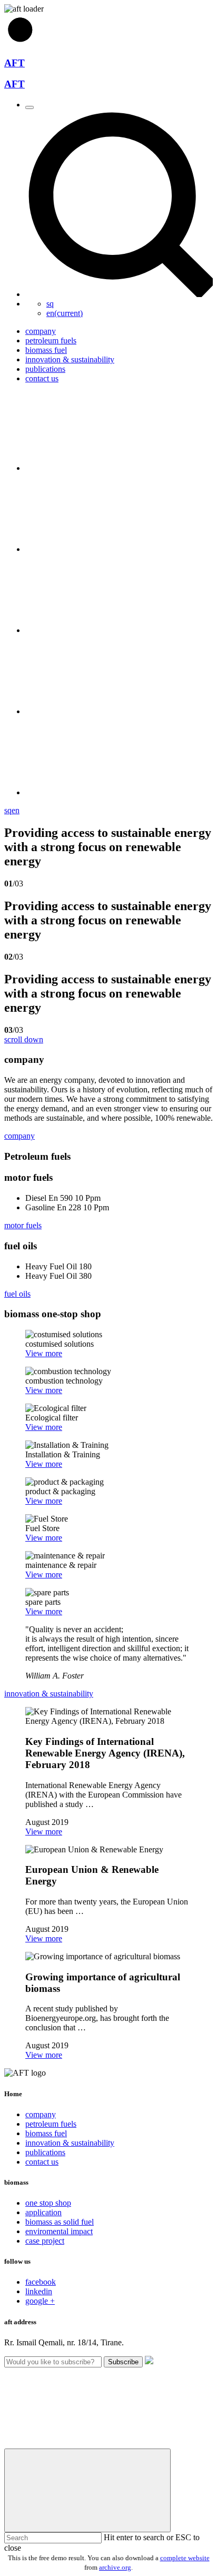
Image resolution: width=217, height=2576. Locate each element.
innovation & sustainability (49, 1694)
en (65, 313)
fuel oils (17, 1294)
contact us (42, 2162)
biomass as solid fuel (60, 2222)
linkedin (39, 2291)
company (19, 1136)
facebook (41, 2282)
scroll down (24, 1039)
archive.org (115, 2567)
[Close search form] (87, 2490)
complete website (185, 2558)
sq (50, 304)
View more (44, 1353)
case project (45, 2241)
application (43, 2212)
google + (40, 2301)
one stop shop (48, 2203)
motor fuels (23, 1225)
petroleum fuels (51, 2124)
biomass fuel (46, 2133)
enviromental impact (59, 2231)
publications (45, 2152)
